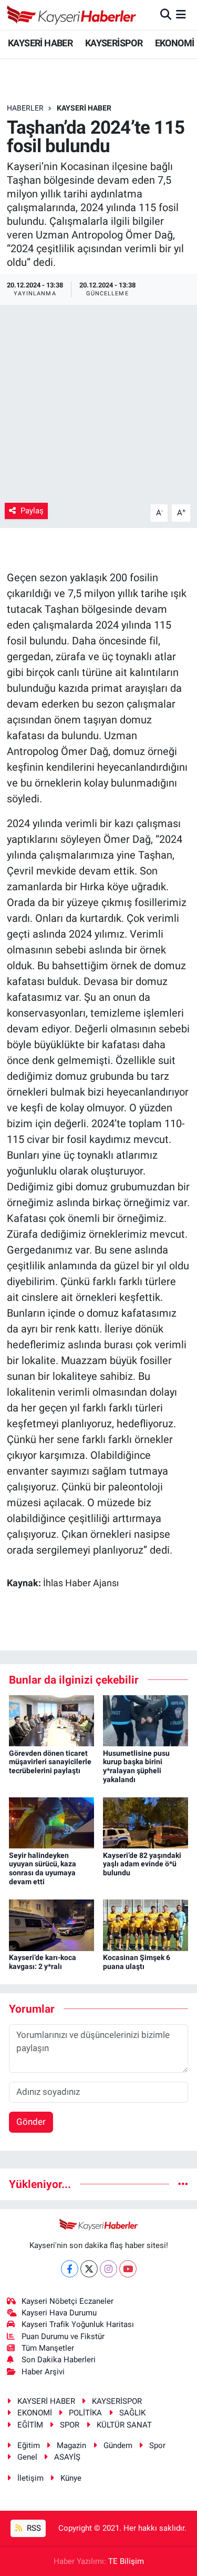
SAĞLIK (132, 2413)
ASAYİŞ (67, 2457)
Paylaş (32, 511)
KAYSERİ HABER (40, 43)
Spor (157, 2445)
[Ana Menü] (181, 14)
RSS (33, 2528)
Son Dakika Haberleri (59, 2360)
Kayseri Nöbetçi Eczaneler (68, 2301)
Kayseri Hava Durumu (59, 2313)
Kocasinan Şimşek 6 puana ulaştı (137, 1962)
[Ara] (166, 14)
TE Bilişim (126, 2561)
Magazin (71, 2445)
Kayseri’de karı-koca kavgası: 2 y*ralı (43, 1962)
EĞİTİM (30, 2425)
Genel (27, 2457)
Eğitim (29, 2445)
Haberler (25, 108)
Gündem (118, 2445)
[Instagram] (108, 2269)
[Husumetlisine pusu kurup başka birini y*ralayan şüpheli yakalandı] (146, 1720)
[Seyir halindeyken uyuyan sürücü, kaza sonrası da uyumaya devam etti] (51, 1822)
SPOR (70, 2425)
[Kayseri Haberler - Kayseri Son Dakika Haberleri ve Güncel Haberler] (72, 15)
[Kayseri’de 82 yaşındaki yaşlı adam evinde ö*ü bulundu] (146, 1822)
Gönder (31, 2122)
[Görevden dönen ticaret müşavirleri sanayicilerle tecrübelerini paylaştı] (51, 1720)
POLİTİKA (85, 2413)
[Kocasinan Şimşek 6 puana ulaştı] (146, 1924)
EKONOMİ (175, 43)
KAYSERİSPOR (114, 43)
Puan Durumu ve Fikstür (63, 2336)
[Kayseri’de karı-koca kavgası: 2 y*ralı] (51, 1924)
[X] (89, 2269)
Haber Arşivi (43, 2372)
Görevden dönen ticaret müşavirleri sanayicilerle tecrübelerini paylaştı (50, 1762)
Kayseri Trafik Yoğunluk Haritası (78, 2324)
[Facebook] (70, 2269)
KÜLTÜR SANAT (124, 2425)
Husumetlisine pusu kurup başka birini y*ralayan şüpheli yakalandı (136, 1766)
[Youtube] (128, 2269)
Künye (71, 2478)
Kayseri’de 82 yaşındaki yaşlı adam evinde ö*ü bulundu (142, 1864)
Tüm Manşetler (48, 2348)
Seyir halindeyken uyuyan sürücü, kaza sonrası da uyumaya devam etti (43, 1868)
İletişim (30, 2478)
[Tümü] (183, 2184)
